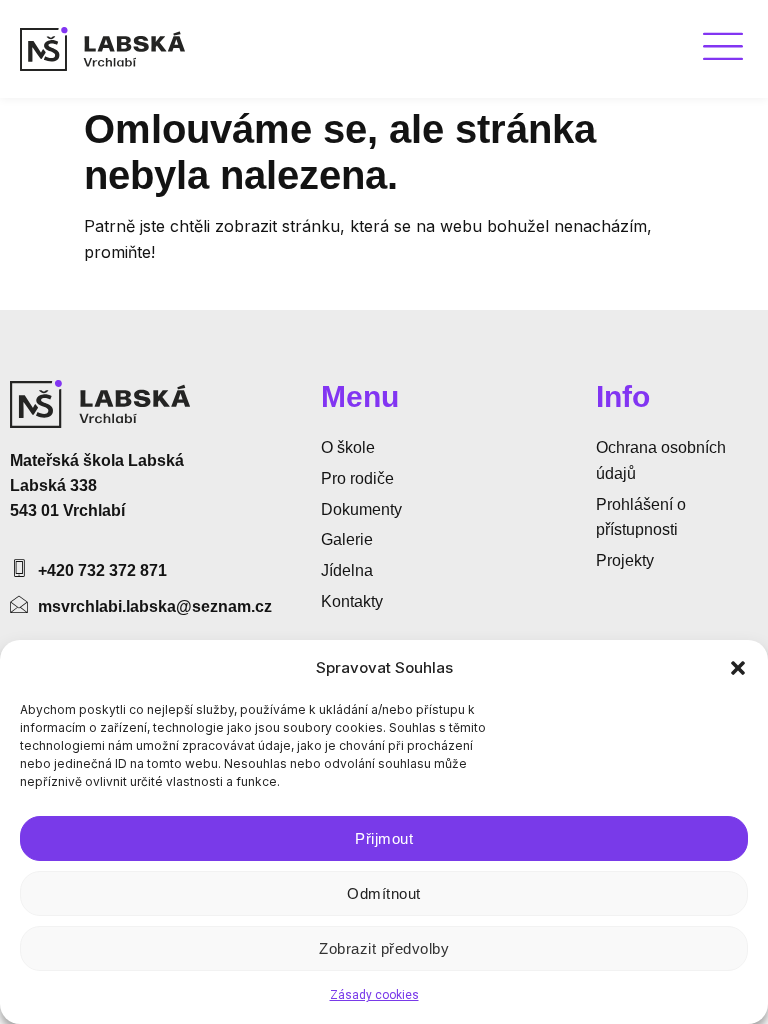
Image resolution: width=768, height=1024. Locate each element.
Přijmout (384, 838)
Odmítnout (384, 893)
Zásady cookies (374, 995)
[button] (738, 668)
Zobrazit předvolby (384, 948)
